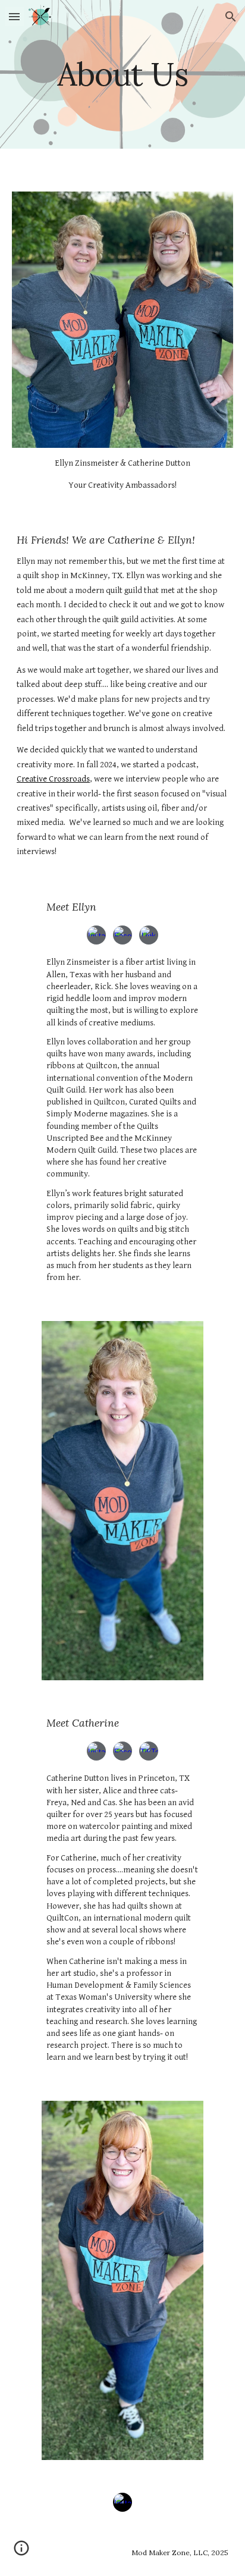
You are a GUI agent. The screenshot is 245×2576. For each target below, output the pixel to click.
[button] (14, 16)
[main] (122, 74)
